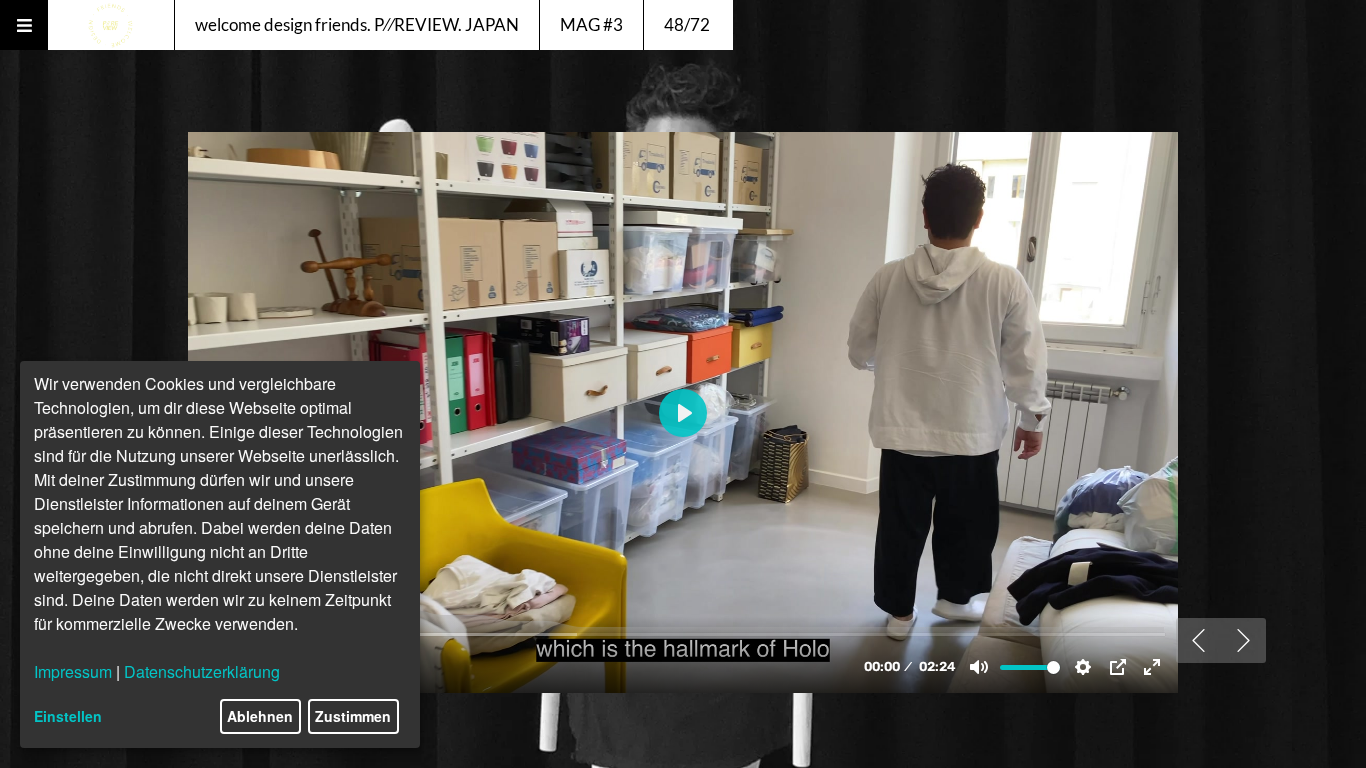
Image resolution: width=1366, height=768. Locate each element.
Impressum (73, 671)
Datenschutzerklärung (202, 671)
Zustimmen (353, 716)
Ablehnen (260, 716)
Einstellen (68, 716)
